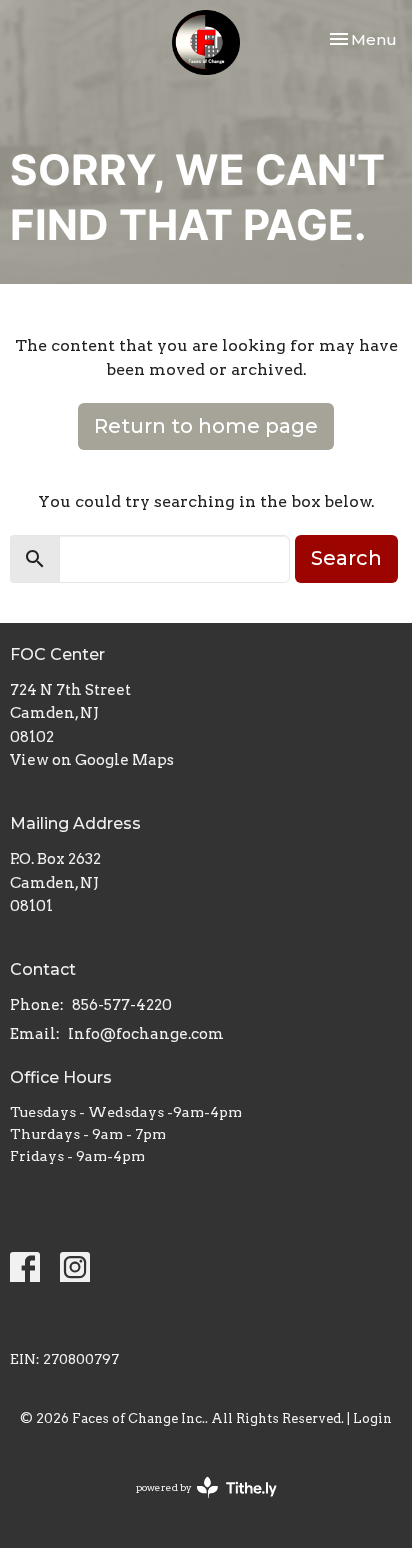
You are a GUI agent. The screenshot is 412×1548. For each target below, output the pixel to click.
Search (346, 558)
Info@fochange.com (146, 1034)
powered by (196, 1504)
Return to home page (206, 426)
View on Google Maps (92, 760)
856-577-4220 (122, 1005)
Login (372, 1418)
